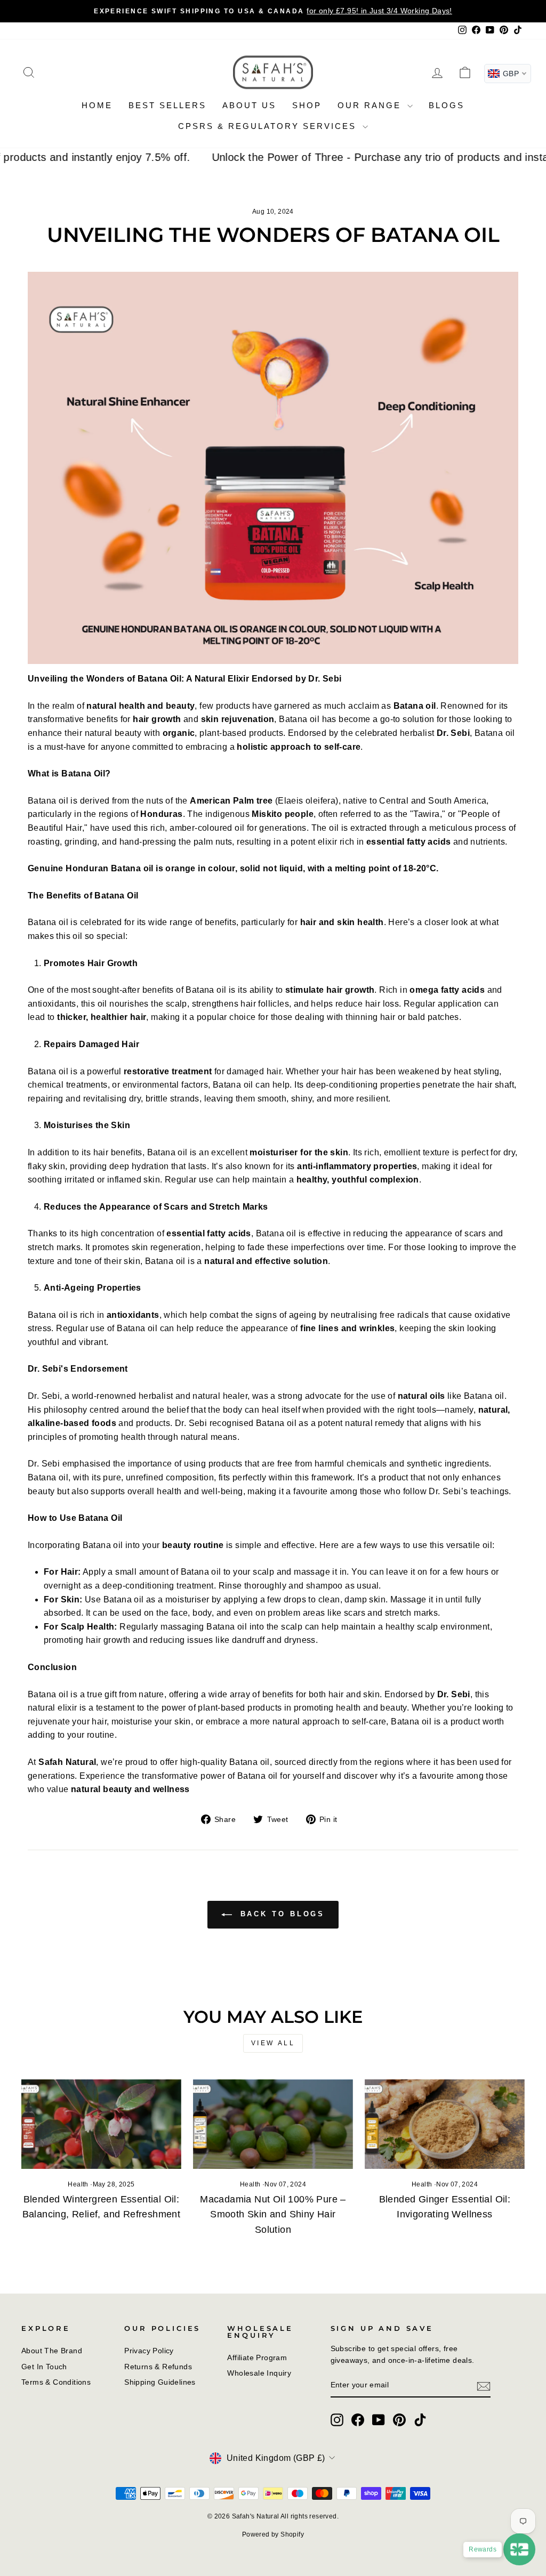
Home (97, 105)
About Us (249, 105)
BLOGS (447, 105)
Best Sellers (167, 105)
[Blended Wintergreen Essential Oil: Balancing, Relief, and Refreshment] (101, 2124)
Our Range (371, 105)
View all (273, 2043)
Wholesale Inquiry (259, 2373)
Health (78, 2184)
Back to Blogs (281, 1914)
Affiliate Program (257, 2358)
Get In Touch (44, 2367)
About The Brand (52, 2351)
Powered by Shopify (273, 2534)
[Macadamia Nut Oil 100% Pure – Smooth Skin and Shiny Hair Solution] (273, 2124)
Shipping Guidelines (160, 2382)
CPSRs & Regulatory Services (269, 126)
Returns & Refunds (158, 2367)
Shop (307, 105)
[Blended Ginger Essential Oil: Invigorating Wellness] (445, 2124)
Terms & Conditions (56, 2382)
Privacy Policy (149, 2351)
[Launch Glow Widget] (519, 2549)
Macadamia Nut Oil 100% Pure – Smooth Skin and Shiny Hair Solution (273, 2215)
